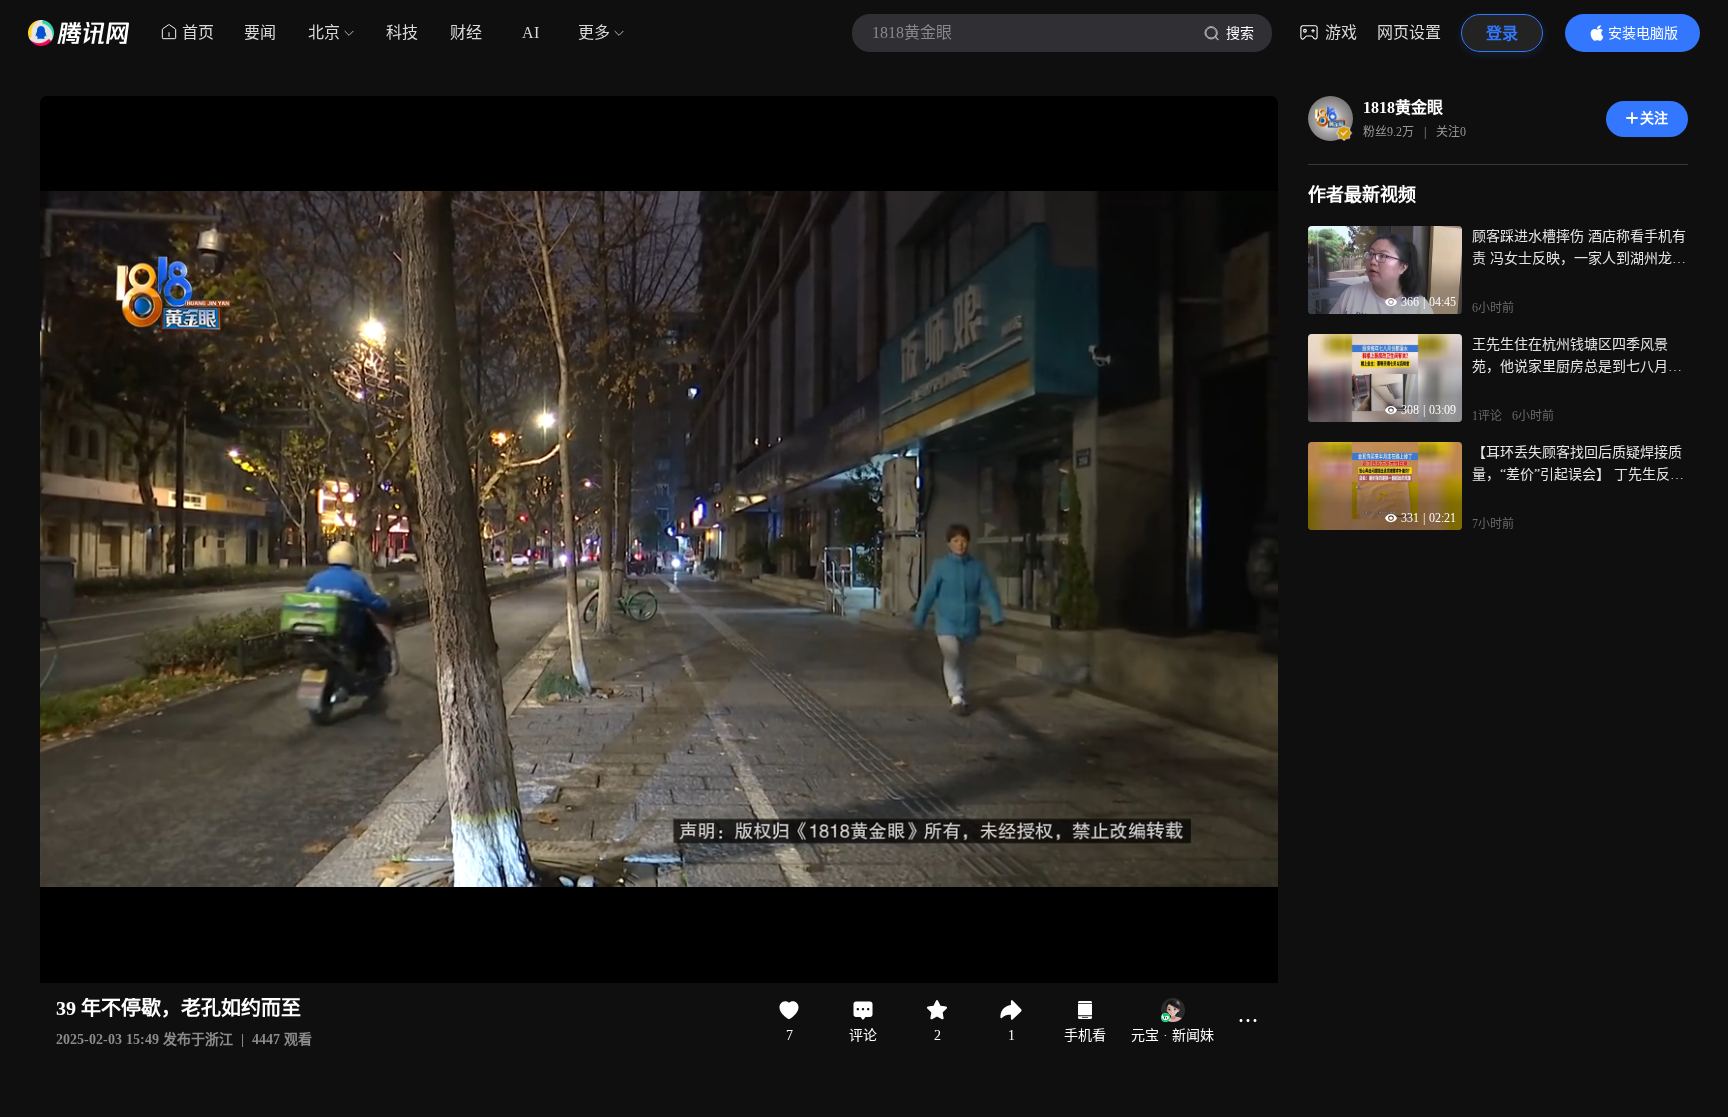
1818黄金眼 (1403, 107)
